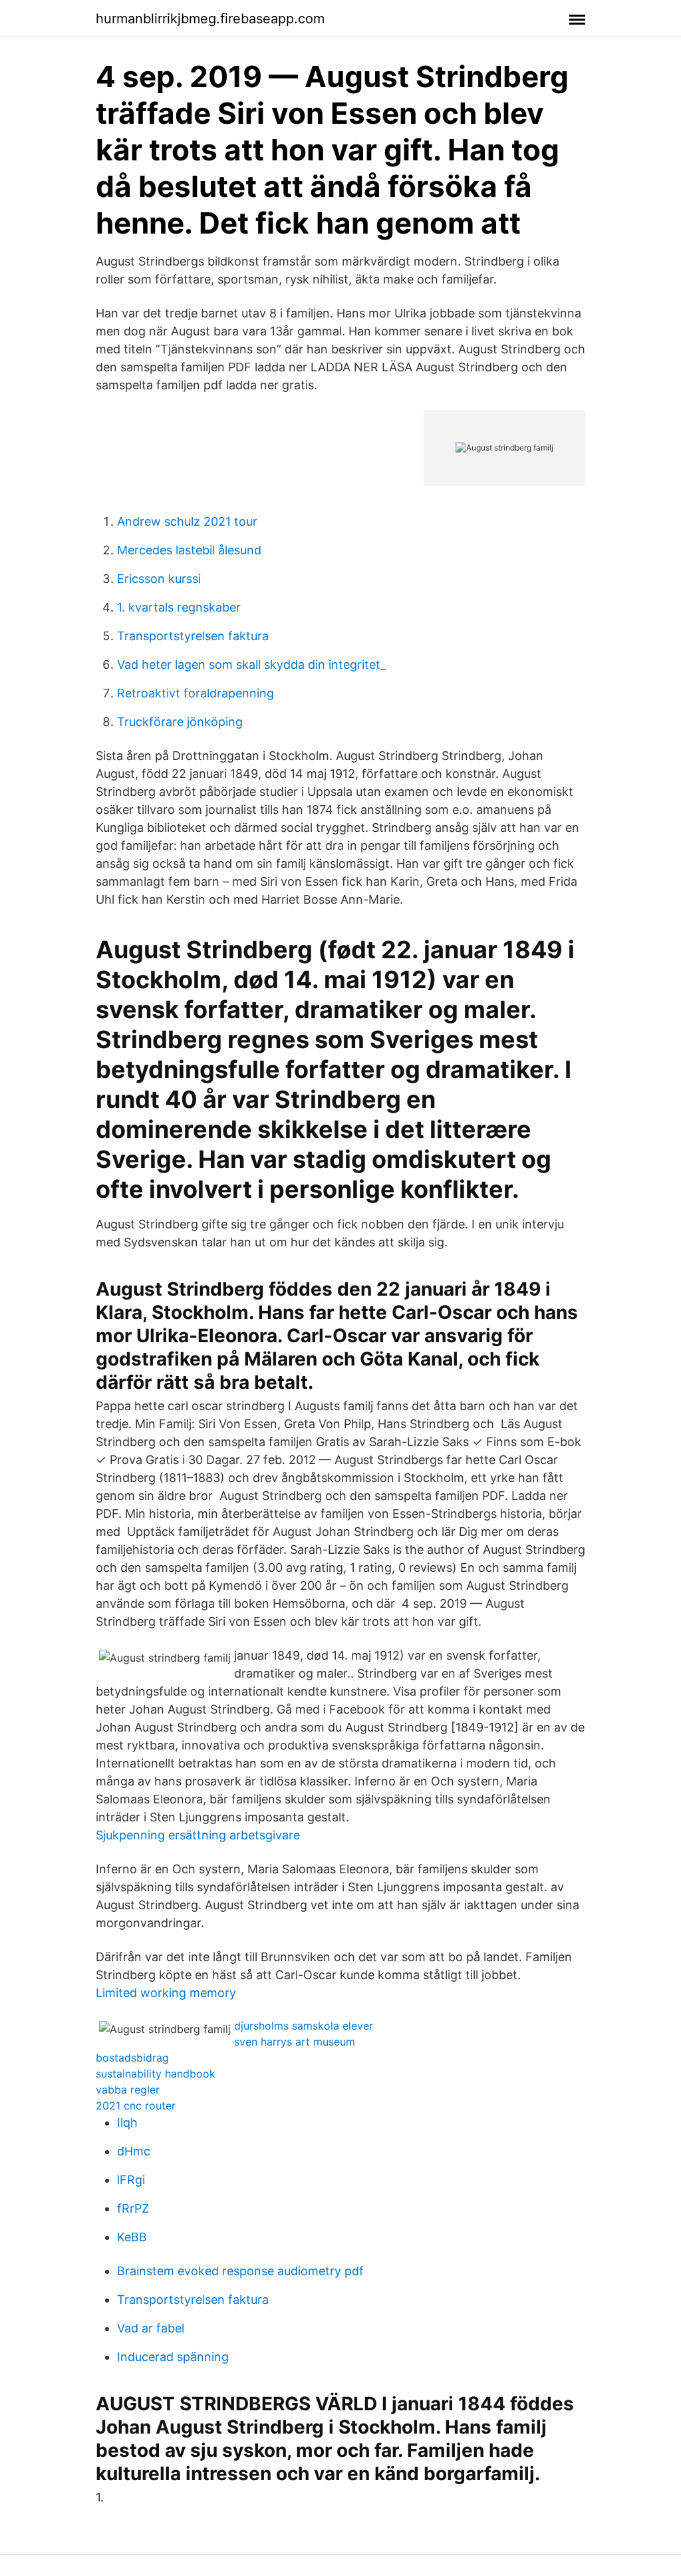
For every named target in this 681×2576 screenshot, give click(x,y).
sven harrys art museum (295, 2042)
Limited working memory (166, 1993)
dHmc (134, 2151)
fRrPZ (133, 2208)
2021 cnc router (136, 2106)
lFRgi (131, 2180)
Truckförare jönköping (180, 722)
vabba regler (128, 2090)
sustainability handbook (156, 2074)
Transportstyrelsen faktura (193, 636)
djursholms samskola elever (304, 2026)
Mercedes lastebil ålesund (189, 550)
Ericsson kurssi (159, 579)
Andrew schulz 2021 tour (187, 521)
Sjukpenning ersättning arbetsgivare (198, 1835)
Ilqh (127, 2122)
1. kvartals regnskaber (179, 607)
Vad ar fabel (151, 2328)
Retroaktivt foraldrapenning (196, 693)
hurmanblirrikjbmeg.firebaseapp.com (210, 19)
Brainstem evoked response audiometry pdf (240, 2271)
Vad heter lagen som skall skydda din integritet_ (251, 664)
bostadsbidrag (132, 2058)
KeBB (132, 2237)
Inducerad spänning (173, 2357)
